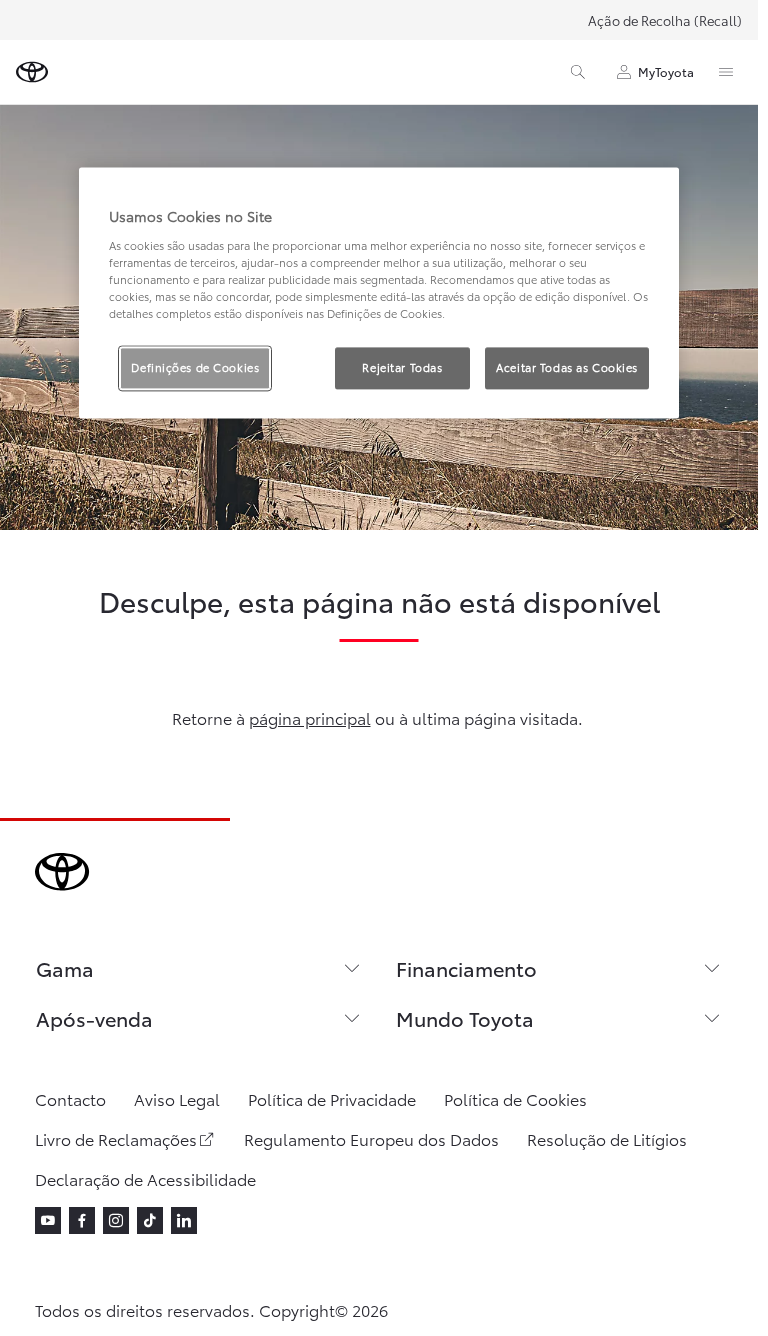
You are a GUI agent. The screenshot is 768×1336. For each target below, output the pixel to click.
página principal (310, 717)
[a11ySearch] (578, 72)
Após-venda (94, 1018)
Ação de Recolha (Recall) (665, 20)
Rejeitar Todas (402, 368)
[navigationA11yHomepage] (32, 72)
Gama (65, 968)
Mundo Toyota (465, 1018)
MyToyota (666, 71)
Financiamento (466, 968)
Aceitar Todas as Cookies (567, 368)
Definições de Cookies (195, 368)
